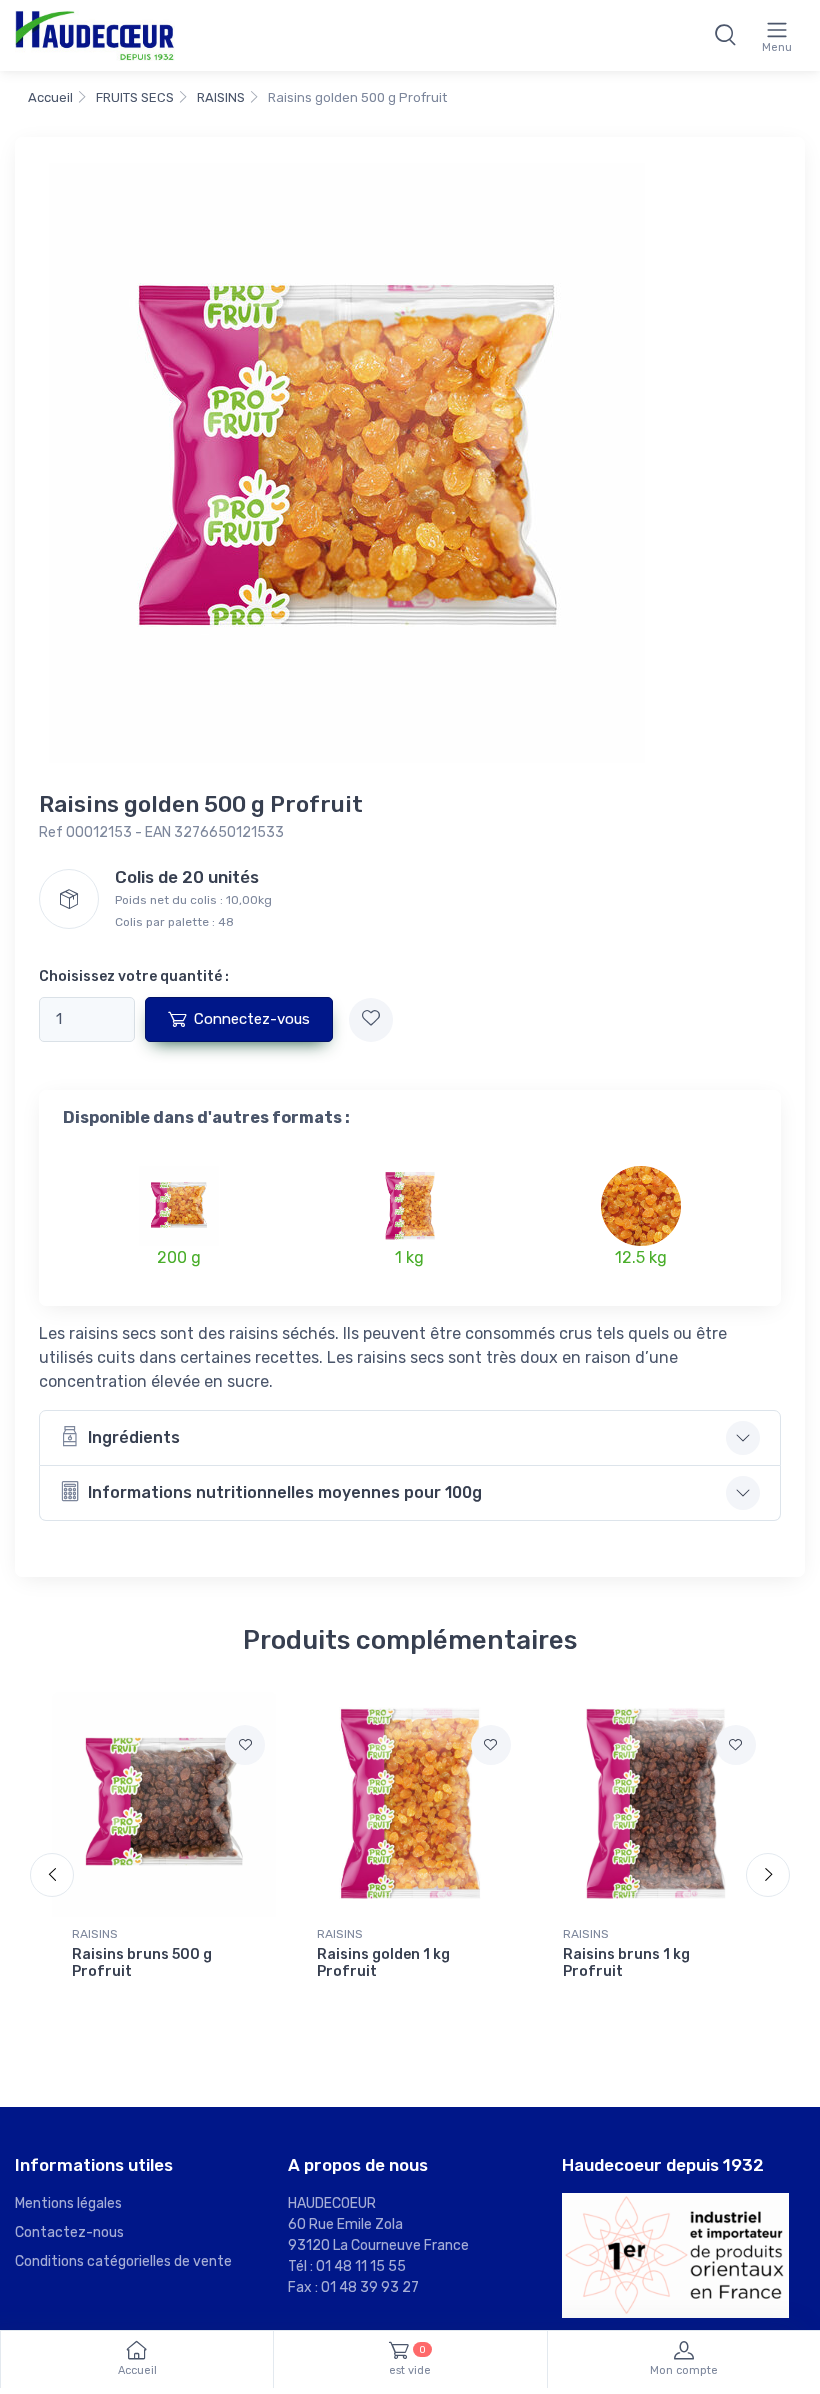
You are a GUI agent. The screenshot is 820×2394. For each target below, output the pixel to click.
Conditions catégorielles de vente (123, 2261)
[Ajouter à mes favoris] (371, 1020)
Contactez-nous (69, 2232)
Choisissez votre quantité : (134, 976)
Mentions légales (68, 2203)
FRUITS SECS (135, 97)
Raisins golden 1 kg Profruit (383, 1963)
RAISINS (221, 97)
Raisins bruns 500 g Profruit (142, 1963)
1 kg (409, 1257)
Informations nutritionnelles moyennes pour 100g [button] (285, 1492)
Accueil (50, 97)
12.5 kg (641, 1257)
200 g (179, 1257)
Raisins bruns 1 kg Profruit (626, 1963)
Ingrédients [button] (134, 1437)
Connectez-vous (252, 1019)
